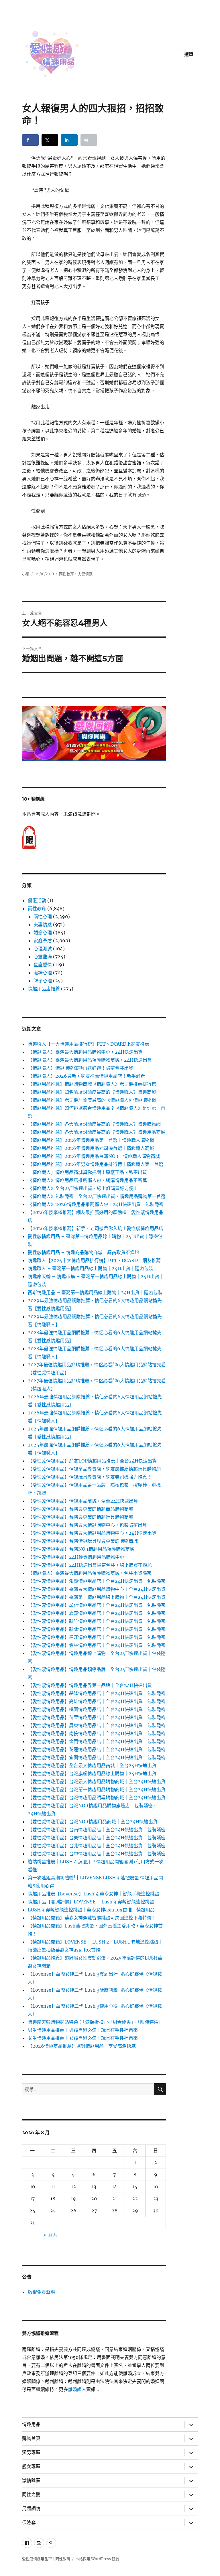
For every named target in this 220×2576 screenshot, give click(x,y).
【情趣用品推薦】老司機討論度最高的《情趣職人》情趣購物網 (92, 1100)
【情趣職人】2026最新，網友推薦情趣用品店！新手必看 (86, 1076)
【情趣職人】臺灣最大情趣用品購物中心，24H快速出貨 (85, 1052)
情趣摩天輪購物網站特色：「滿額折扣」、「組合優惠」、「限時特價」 (95, 2022)
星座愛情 (43, 965)
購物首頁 (31, 2438)
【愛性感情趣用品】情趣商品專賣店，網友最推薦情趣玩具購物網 (94, 1469)
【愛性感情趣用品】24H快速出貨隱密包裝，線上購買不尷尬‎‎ (90, 1565)
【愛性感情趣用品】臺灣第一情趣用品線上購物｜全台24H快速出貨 (97, 1597)
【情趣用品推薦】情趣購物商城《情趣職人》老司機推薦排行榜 (92, 1084)
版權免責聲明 (42, 2292)
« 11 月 (51, 2235)
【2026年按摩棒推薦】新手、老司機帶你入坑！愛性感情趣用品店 (96, 1228)
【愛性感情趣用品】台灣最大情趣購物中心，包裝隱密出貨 (87, 1525)
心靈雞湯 (43, 957)
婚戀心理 (43, 933)
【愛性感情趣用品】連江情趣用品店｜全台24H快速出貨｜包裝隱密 (97, 1637)
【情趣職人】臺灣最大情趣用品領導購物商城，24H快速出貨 (90, 1060)
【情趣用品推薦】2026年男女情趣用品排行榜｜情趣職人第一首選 (96, 1164)
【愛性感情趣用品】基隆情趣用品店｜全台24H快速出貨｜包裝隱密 (97, 1693)
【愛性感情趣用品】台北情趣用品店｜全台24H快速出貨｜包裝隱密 (97, 1846)
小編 (26, 574)
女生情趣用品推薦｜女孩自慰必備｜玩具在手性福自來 (83, 2038)
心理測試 (43, 949)
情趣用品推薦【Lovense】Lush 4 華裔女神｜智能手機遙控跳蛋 (94, 1894)
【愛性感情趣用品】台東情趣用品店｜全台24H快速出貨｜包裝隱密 (97, 1838)
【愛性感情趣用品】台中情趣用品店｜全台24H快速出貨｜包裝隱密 (97, 1854)
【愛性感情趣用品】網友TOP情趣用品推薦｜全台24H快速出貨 (92, 1461)
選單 (189, 54)
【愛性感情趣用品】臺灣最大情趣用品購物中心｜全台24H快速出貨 (97, 1589)
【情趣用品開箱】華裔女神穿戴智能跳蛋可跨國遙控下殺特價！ (92, 1918)
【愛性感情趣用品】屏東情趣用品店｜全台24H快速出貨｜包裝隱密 (97, 1725)
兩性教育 (66, 574)
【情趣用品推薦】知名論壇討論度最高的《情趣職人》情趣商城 (92, 1092)
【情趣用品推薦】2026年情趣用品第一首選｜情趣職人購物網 (91, 1140)
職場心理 (43, 973)
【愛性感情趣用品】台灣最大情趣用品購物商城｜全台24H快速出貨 (97, 1781)
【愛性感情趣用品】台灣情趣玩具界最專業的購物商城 (83, 1541)
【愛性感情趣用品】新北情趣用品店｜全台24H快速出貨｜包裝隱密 (97, 1629)
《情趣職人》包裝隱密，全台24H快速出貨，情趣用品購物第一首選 (97, 1196)
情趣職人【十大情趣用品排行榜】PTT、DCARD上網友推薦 (89, 1044)
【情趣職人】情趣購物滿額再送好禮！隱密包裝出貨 (80, 1068)
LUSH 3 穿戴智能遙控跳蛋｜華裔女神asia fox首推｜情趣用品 (91, 1910)
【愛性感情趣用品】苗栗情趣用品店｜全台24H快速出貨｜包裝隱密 (97, 1717)
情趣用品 (31, 2424)
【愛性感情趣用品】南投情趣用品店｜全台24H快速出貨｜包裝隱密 (97, 1733)
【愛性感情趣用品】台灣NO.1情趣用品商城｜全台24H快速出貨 (93, 1822)
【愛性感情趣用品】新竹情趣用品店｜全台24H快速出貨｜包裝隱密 (97, 1621)
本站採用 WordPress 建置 (97, 2559)
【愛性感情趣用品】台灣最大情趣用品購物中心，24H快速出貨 (92, 1533)
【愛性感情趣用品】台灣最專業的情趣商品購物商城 (80, 1509)
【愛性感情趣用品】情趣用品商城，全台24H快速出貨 (83, 1501)
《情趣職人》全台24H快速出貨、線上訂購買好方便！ (83, 1188)
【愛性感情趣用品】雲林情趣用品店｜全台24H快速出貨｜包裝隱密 (97, 1645)
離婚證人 (77, 2389)
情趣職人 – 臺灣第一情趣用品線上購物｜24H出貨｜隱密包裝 (91, 1268)
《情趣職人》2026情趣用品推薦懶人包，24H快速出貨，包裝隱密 (96, 1204)
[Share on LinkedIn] (69, 140)
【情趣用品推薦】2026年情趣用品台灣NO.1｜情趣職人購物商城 (94, 1156)
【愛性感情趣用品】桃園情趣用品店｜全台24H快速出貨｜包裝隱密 (97, 1709)
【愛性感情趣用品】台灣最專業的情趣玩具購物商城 (80, 1517)
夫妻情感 (85, 574)
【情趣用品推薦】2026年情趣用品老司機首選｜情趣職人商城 (91, 1148)
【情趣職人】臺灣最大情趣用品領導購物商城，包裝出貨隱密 (90, 1573)
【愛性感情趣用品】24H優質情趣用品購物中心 (76, 1557)
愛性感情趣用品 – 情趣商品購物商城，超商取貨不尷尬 (84, 1252)
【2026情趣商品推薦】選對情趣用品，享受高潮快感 (82, 2046)
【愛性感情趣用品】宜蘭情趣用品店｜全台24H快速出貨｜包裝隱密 (97, 1757)
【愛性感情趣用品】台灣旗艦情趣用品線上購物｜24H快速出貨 (92, 1773)
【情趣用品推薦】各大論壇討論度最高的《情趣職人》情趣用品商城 (97, 1132)
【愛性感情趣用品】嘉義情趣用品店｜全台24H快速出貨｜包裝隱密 (97, 1613)
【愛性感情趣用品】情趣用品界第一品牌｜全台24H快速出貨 (90, 1685)
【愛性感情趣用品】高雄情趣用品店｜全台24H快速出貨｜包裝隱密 (97, 1701)
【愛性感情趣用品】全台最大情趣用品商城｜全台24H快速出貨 (92, 1765)
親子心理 (43, 981)
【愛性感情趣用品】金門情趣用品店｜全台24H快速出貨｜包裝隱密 (97, 1741)
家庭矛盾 (43, 941)
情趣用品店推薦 (44, 989)
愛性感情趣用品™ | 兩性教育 (46, 2559)
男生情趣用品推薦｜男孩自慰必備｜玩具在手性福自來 (83, 2030)
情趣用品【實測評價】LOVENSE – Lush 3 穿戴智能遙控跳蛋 (91, 1902)
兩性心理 (43, 917)
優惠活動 (37, 900)
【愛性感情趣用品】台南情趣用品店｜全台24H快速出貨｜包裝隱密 (97, 1830)
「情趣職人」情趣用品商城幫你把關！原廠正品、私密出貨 (87, 1172)
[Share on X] (50, 140)
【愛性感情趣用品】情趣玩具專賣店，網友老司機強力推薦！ (90, 1477)
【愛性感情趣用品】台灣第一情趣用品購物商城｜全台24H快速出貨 (97, 1789)
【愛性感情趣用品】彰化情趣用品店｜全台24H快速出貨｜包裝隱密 (97, 1605)
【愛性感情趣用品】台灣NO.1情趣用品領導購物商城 (81, 1549)
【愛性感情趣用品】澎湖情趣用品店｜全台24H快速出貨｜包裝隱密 (97, 1581)
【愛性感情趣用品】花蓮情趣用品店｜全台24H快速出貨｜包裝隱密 (97, 1749)
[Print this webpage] (89, 140)
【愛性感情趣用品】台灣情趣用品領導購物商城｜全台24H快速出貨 (97, 1798)
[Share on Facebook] (30, 140)
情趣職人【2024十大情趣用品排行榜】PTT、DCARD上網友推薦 (94, 1260)
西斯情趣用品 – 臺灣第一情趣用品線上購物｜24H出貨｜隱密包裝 (95, 1292)
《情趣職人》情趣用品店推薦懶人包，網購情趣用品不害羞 (87, 1180)
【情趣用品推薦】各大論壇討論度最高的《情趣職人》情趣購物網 (94, 1124)
